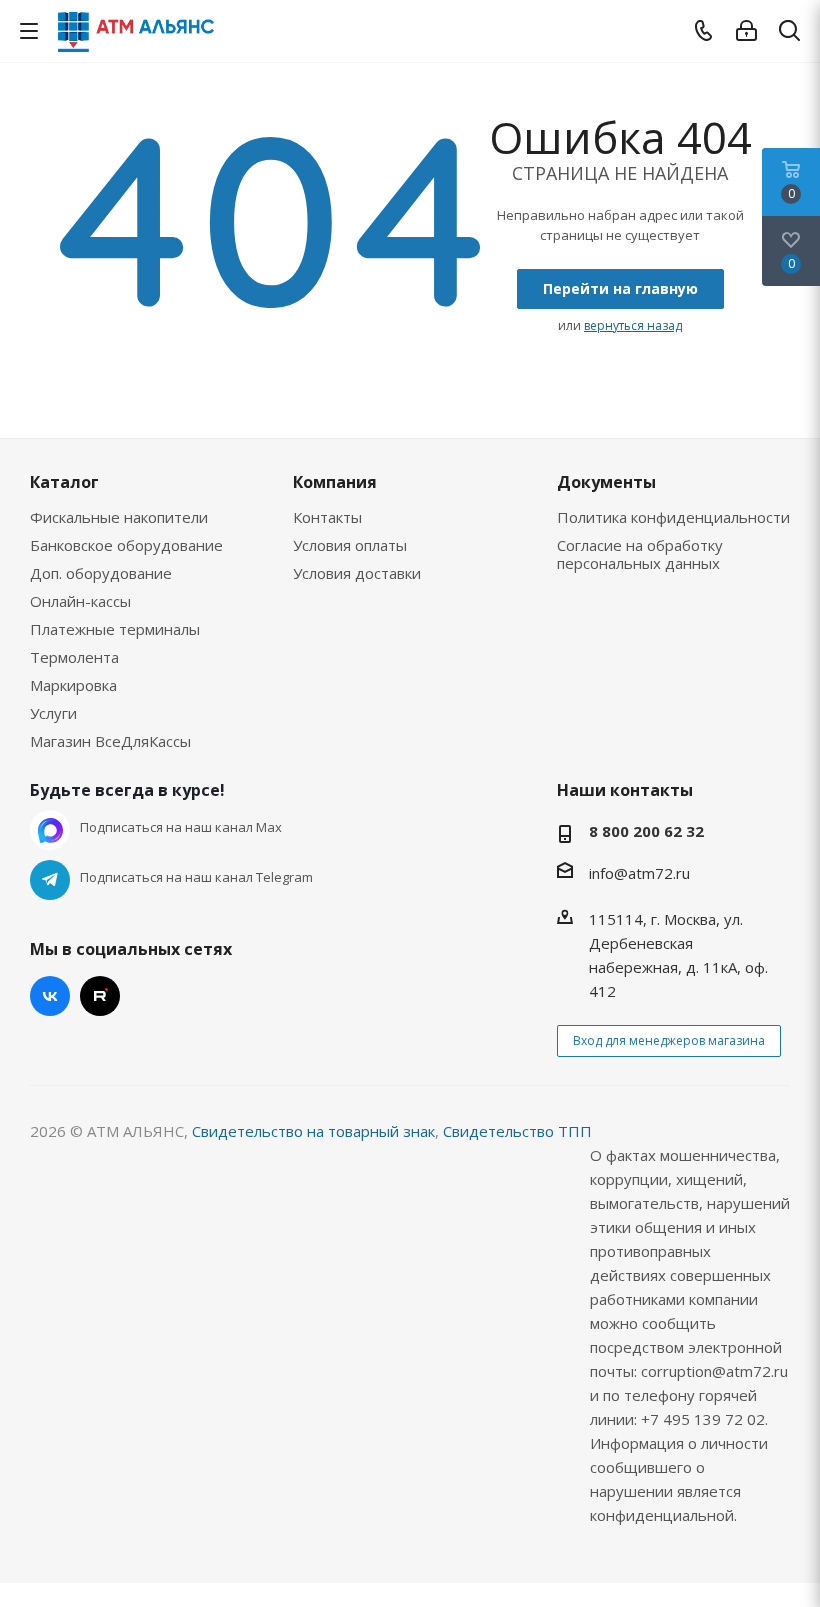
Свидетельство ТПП (517, 1131)
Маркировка (73, 685)
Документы (606, 482)
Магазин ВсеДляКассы (110, 741)
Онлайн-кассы (80, 601)
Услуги (53, 713)
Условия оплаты (350, 545)
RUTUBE (100, 996)
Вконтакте (50, 996)
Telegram (50, 880)
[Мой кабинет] (746, 31)
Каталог (64, 482)
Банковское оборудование (126, 545)
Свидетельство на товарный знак (313, 1131)
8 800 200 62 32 (646, 831)
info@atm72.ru (639, 873)
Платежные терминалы (115, 629)
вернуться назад (633, 325)
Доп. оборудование (101, 573)
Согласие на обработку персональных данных (640, 554)
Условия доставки (357, 573)
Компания (335, 482)
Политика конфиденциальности (673, 517)
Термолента (74, 657)
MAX (50, 830)
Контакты (327, 517)
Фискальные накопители (119, 517)
